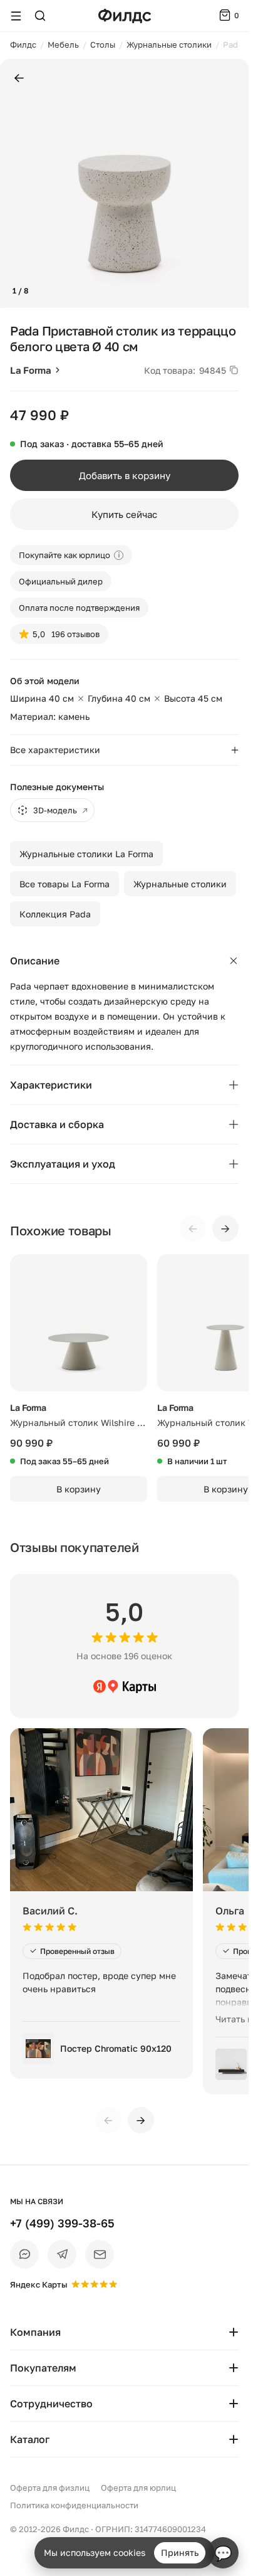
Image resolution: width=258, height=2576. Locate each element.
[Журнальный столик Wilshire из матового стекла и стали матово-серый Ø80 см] (79, 1323)
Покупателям (43, 2368)
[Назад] (19, 79)
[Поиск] (40, 16)
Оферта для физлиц (50, 2488)
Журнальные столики (180, 884)
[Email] (100, 2254)
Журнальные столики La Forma (86, 854)
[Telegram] (62, 2254)
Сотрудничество (51, 2404)
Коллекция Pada (55, 914)
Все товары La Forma (64, 884)
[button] (15, 184)
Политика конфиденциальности (74, 2505)
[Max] (24, 2254)
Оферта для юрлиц (138, 2488)
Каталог (30, 2439)
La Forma (31, 370)
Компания (35, 2332)
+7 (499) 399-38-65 (62, 2223)
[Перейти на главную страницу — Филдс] (125, 16)
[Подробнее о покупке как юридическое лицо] (119, 555)
